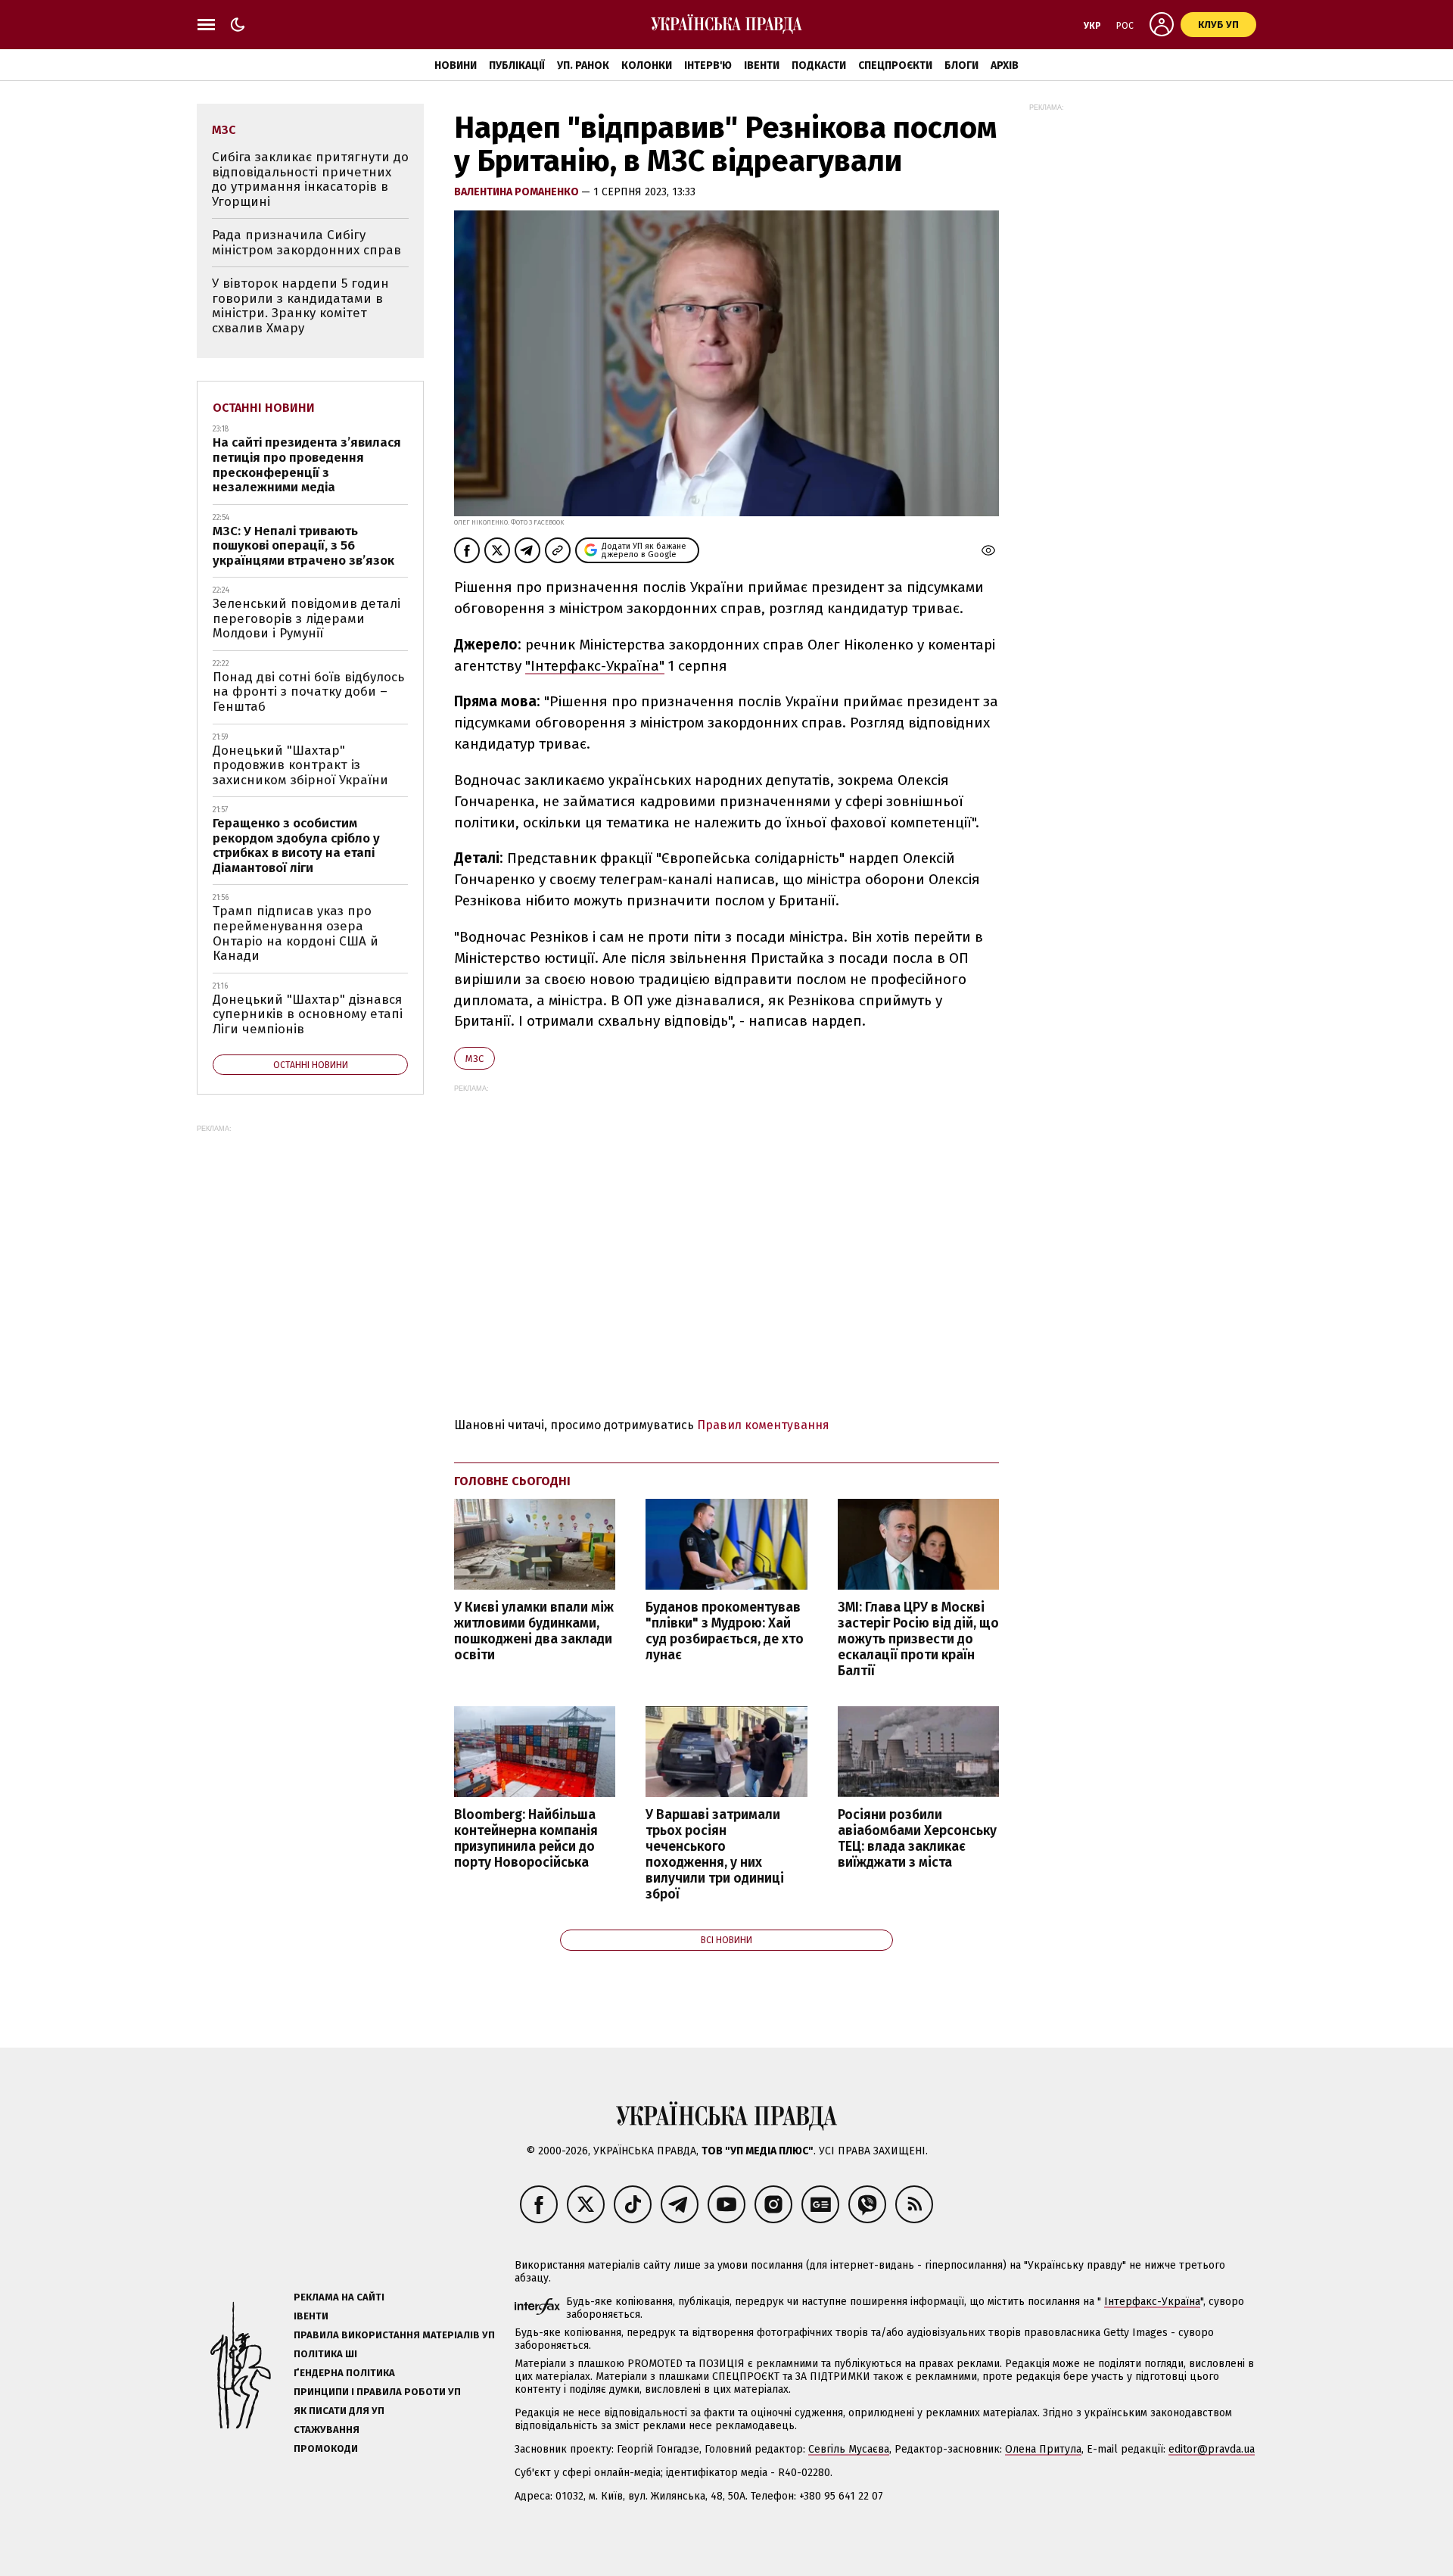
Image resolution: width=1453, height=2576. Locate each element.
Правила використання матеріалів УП (394, 2335)
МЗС (474, 1059)
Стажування (327, 2430)
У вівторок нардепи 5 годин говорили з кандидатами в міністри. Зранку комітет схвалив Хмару (300, 306)
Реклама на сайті (339, 2297)
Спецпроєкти (895, 65)
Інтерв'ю (708, 65)
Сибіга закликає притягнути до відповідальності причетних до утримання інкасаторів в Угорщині (310, 179)
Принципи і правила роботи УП (377, 2392)
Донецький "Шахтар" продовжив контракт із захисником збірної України (300, 765)
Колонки (647, 65)
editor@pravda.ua (1212, 2449)
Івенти (762, 65)
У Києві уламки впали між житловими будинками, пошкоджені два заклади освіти (534, 1631)
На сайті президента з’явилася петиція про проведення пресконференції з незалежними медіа (307, 465)
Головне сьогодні (512, 1481)
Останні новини (264, 408)
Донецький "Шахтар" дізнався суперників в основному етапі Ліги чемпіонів (308, 1014)
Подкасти (819, 65)
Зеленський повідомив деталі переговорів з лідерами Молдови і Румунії (306, 618)
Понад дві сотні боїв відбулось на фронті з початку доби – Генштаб (308, 692)
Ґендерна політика (344, 2373)
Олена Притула (1043, 2449)
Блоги (961, 65)
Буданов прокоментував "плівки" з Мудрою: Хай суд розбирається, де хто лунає (725, 1631)
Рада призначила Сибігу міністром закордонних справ (306, 243)
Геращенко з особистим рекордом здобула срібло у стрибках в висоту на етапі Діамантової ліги (296, 846)
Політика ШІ (325, 2354)
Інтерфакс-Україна (1152, 2302)
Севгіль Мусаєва (849, 2449)
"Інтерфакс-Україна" (595, 666)
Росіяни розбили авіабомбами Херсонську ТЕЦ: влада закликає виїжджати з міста (917, 1839)
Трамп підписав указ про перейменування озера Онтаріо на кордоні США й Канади (296, 933)
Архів (1005, 65)
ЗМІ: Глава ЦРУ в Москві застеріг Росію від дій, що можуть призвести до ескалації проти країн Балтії (918, 1640)
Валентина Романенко (518, 192)
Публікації (517, 65)
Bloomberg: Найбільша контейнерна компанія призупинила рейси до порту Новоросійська (526, 1839)
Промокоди (326, 2448)
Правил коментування (763, 1425)
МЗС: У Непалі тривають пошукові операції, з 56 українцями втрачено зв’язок (303, 546)
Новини (456, 65)
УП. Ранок (583, 65)
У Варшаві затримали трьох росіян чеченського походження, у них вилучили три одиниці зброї (715, 1855)
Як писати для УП (339, 2411)
